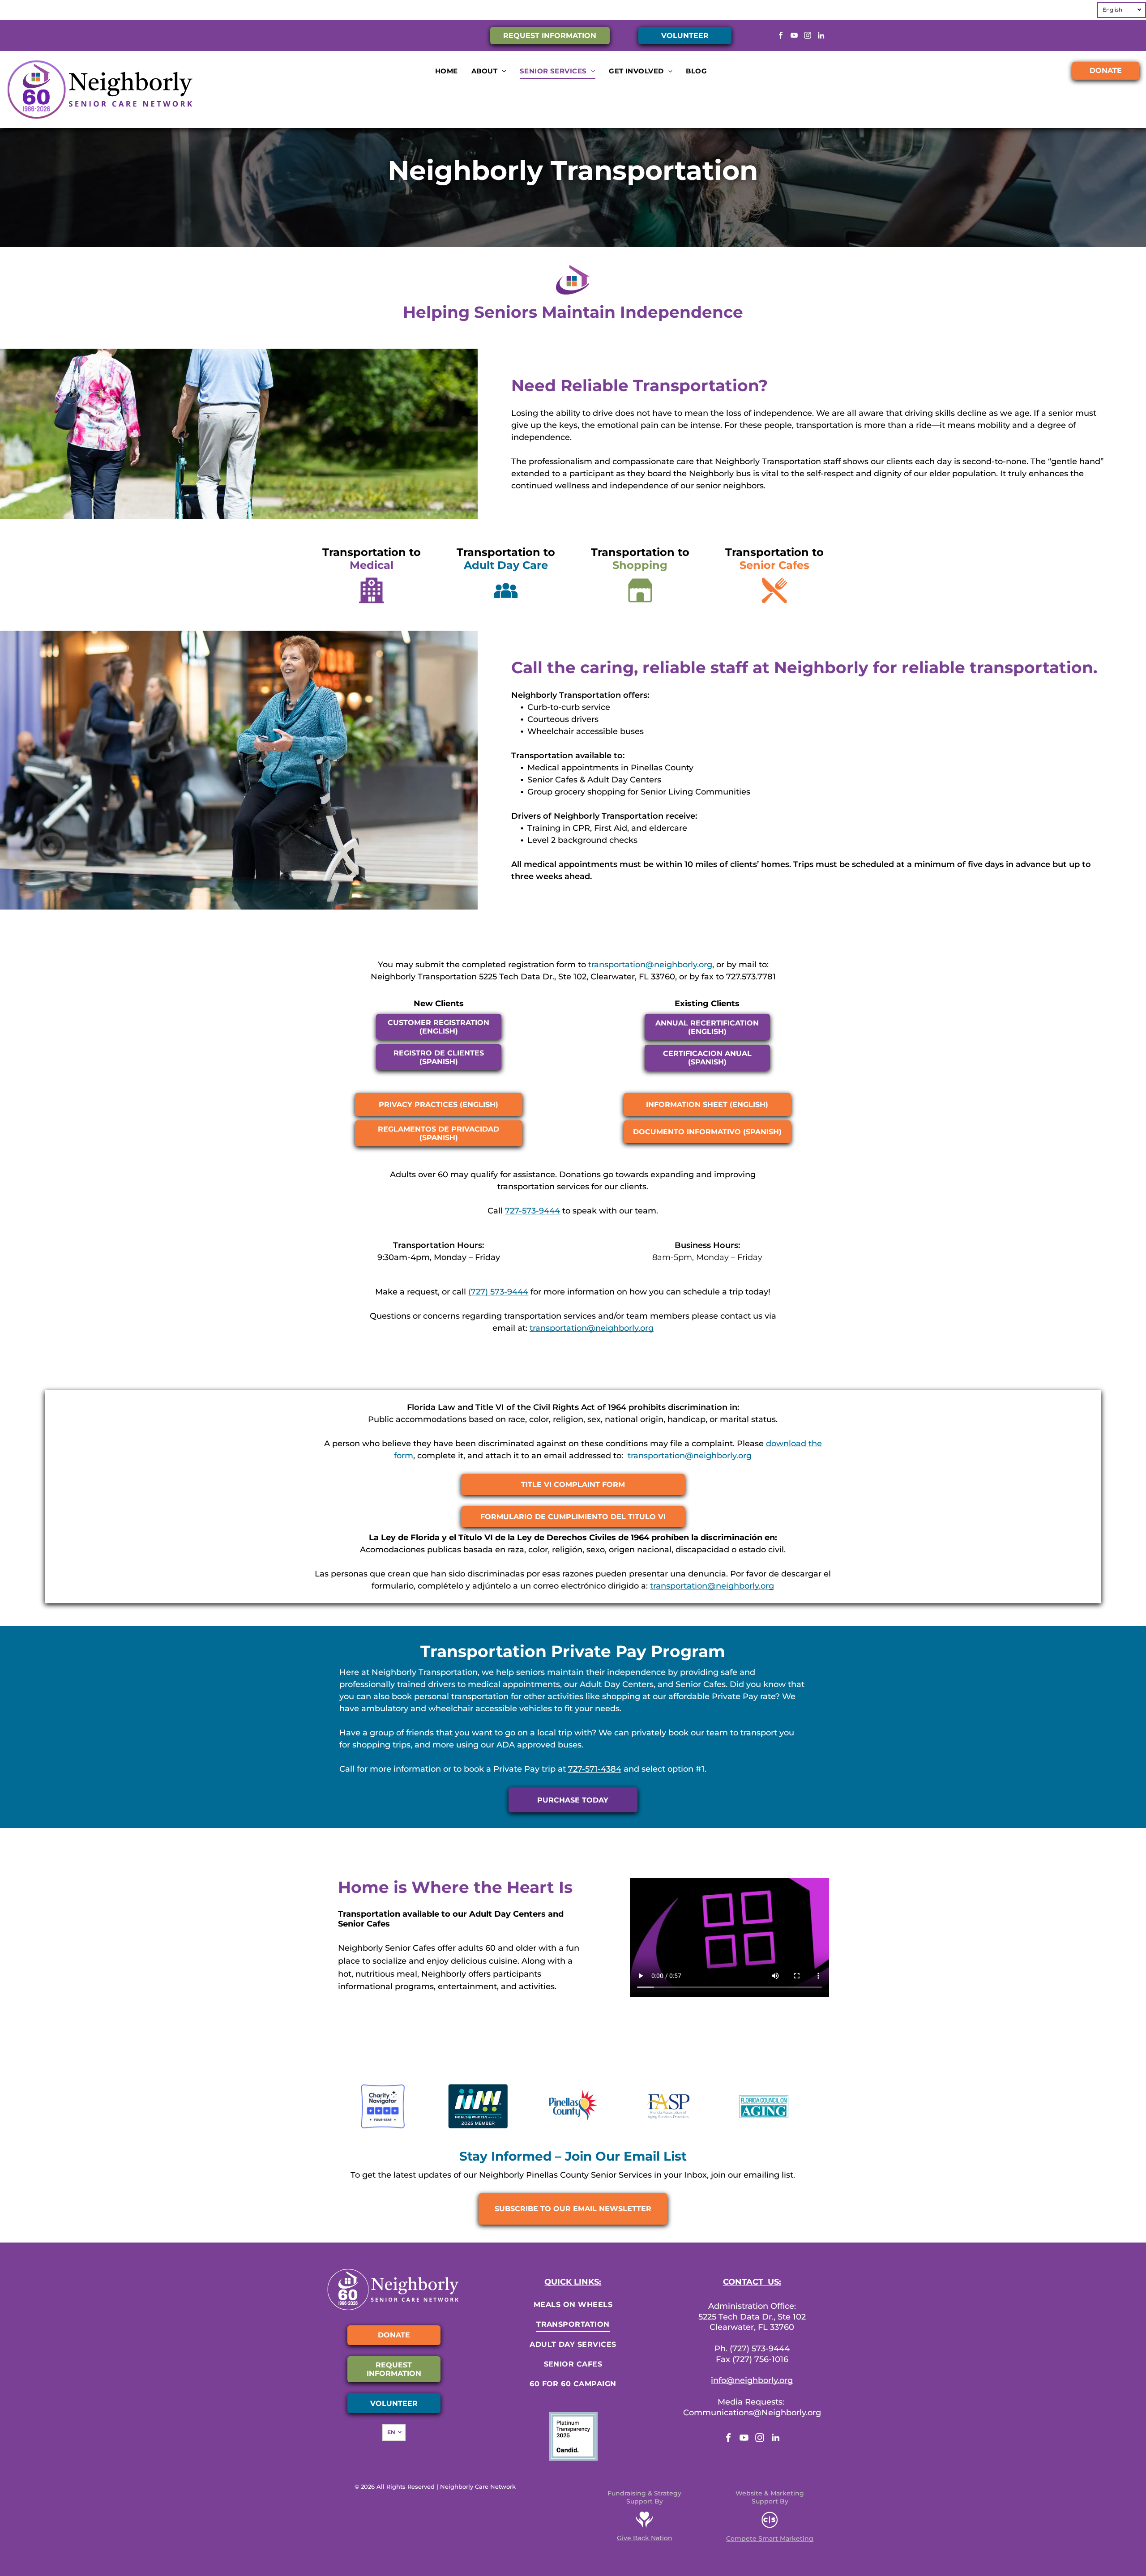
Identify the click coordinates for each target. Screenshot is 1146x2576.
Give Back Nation (645, 2538)
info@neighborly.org (752, 2380)
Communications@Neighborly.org (752, 2413)
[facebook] (780, 37)
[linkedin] (821, 37)
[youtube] (794, 37)
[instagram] (807, 37)
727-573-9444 (532, 1211)
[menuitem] (447, 71)
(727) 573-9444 (498, 1292)
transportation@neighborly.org (650, 965)
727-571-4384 (595, 1769)
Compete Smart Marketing (770, 2538)
